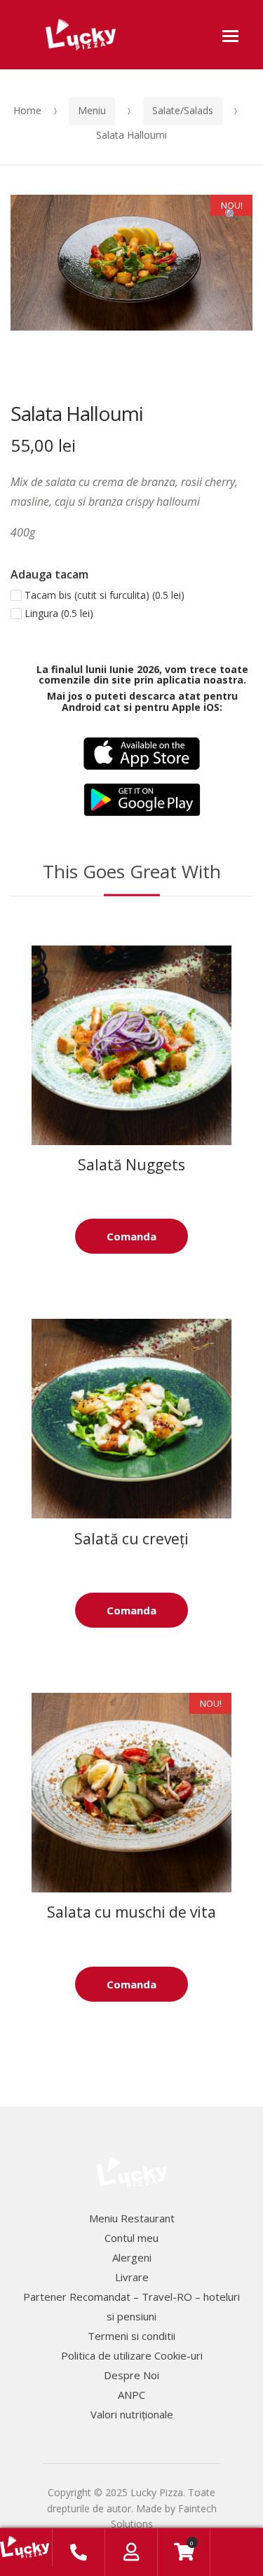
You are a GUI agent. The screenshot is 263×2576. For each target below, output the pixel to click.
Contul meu (131, 2238)
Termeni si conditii (131, 2336)
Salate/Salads (183, 110)
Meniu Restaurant (132, 2218)
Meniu (92, 110)
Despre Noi (131, 2375)
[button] (231, 216)
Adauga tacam (49, 574)
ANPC (131, 2395)
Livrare (132, 2277)
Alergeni (132, 2257)
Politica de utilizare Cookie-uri (132, 2355)
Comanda (131, 1236)
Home (27, 110)
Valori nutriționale (132, 2414)
